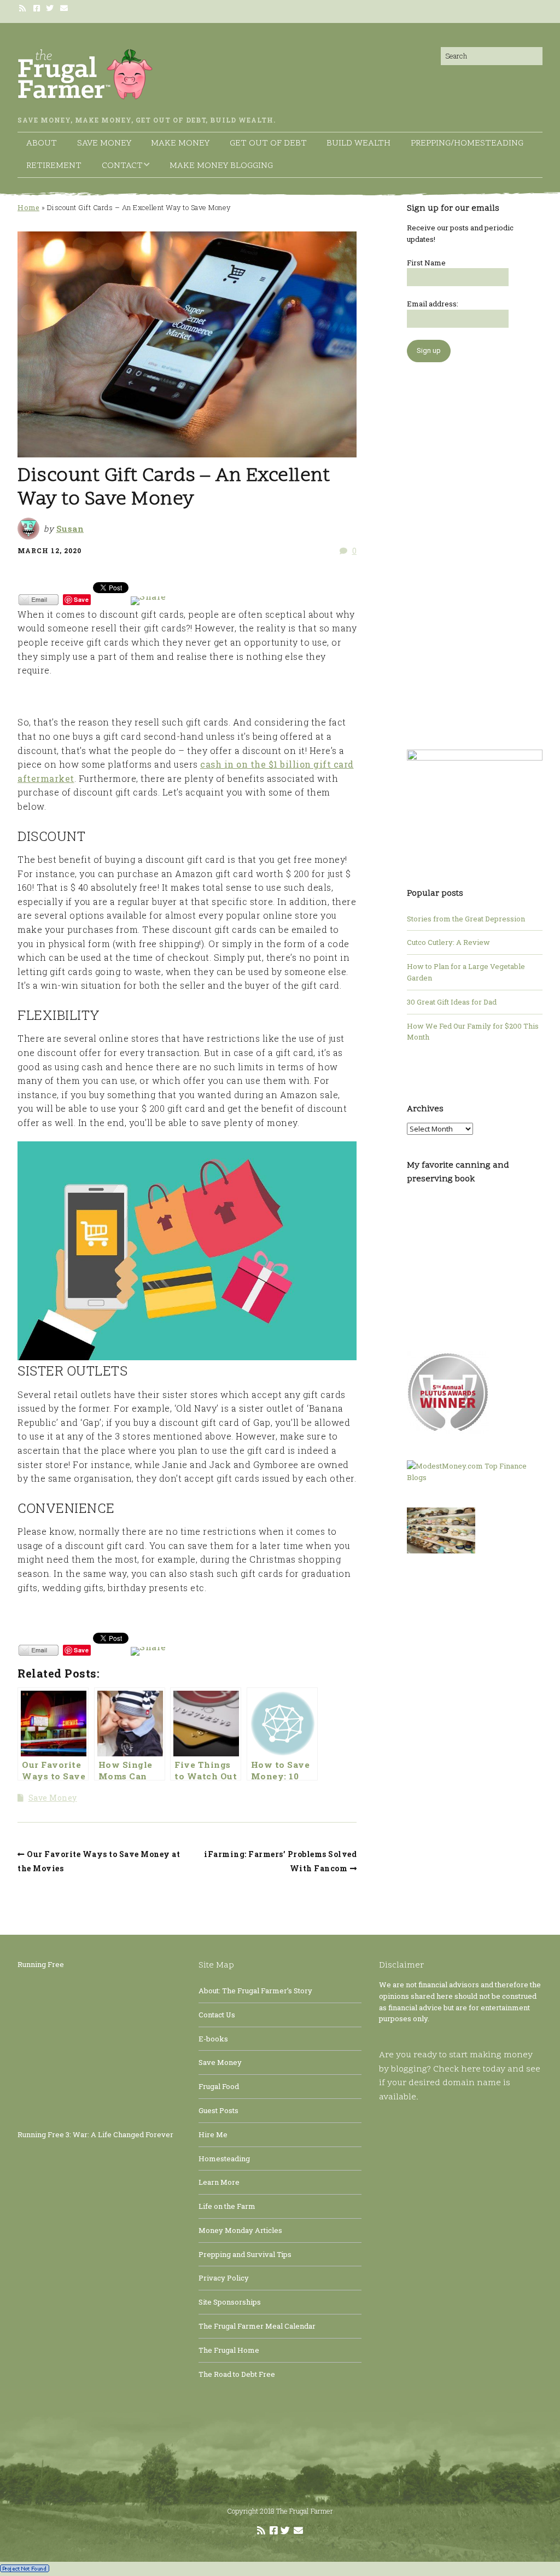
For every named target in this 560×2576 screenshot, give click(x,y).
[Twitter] (50, 8)
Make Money (180, 143)
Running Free (41, 1964)
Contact (122, 166)
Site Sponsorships (230, 2302)
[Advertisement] (475, 550)
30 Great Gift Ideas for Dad (452, 1002)
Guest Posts (218, 2110)
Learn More (219, 2182)
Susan (70, 529)
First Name (426, 263)
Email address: (433, 304)
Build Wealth (358, 143)
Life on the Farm (227, 2206)
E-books (213, 2039)
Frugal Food (219, 2086)
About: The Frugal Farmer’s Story (255, 1991)
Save (81, 599)
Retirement (54, 166)
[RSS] (24, 8)
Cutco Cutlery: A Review (448, 942)
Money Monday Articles (240, 2230)
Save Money (104, 143)
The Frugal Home (229, 2350)
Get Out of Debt (268, 143)
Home (28, 207)
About (42, 143)
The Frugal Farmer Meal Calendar (257, 2326)
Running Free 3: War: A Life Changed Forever (95, 2134)
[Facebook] (37, 8)
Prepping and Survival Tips (245, 2254)
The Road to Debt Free (237, 2374)
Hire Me (213, 2134)
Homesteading (224, 2159)
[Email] (65, 8)
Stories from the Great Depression (466, 919)
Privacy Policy (224, 2278)
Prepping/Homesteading (467, 143)
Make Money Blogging (221, 166)
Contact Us (217, 2015)
